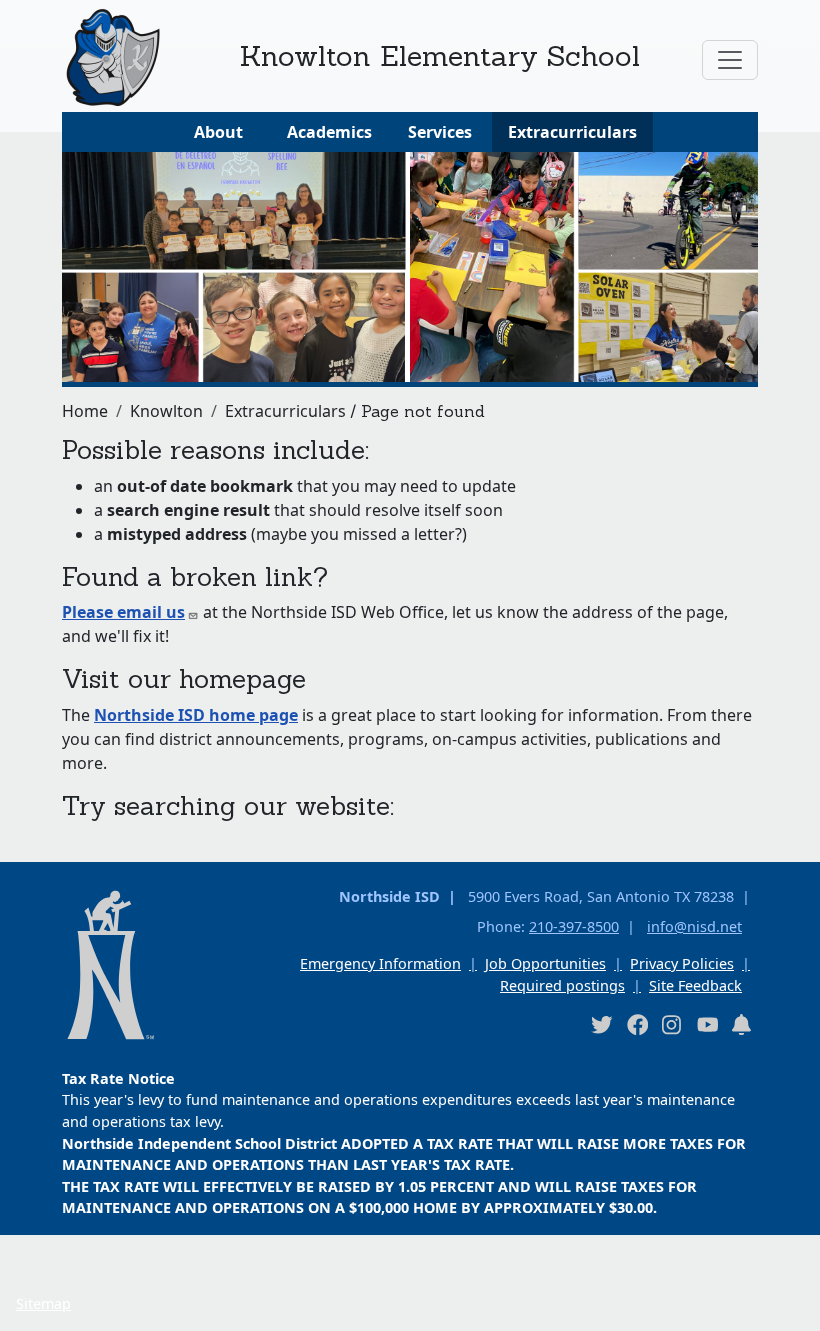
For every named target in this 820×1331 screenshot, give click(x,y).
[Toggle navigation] (730, 60)
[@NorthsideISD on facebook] (637, 1024)
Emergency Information (380, 963)
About (218, 132)
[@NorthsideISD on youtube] (707, 1024)
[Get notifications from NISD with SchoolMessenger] (742, 1024)
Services (440, 132)
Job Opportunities (545, 963)
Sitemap (43, 1303)
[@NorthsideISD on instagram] (672, 1024)
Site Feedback (695, 985)
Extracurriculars (572, 132)
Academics (329, 132)
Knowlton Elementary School (440, 55)
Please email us (123, 612)
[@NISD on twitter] (601, 1024)
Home (85, 411)
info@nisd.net (694, 926)
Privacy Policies (682, 963)
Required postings (562, 985)
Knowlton (166, 411)
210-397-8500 (574, 926)
